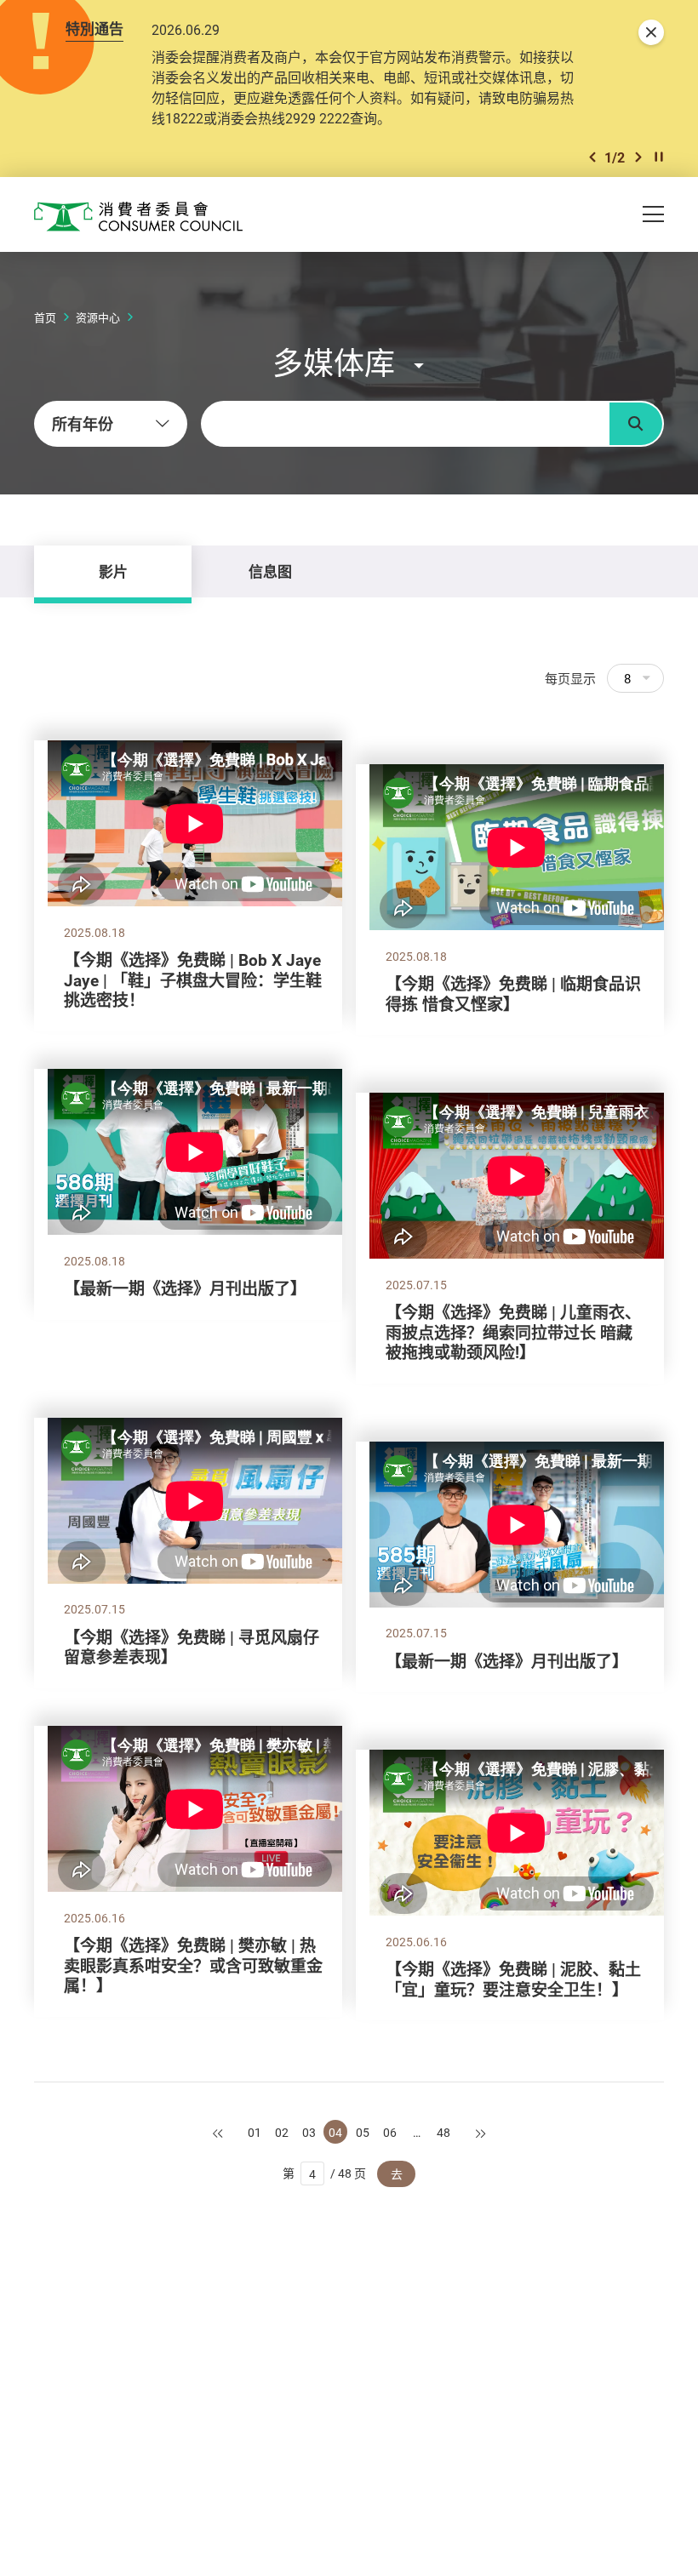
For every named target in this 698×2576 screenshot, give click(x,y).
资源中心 (98, 317)
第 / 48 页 (325, 2173)
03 (309, 2132)
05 (363, 2132)
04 (335, 2132)
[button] (592, 157)
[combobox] (111, 424)
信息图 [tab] (270, 571)
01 (255, 2132)
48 (443, 2132)
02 (282, 2132)
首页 (45, 317)
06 (390, 2132)
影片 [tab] (113, 571)
